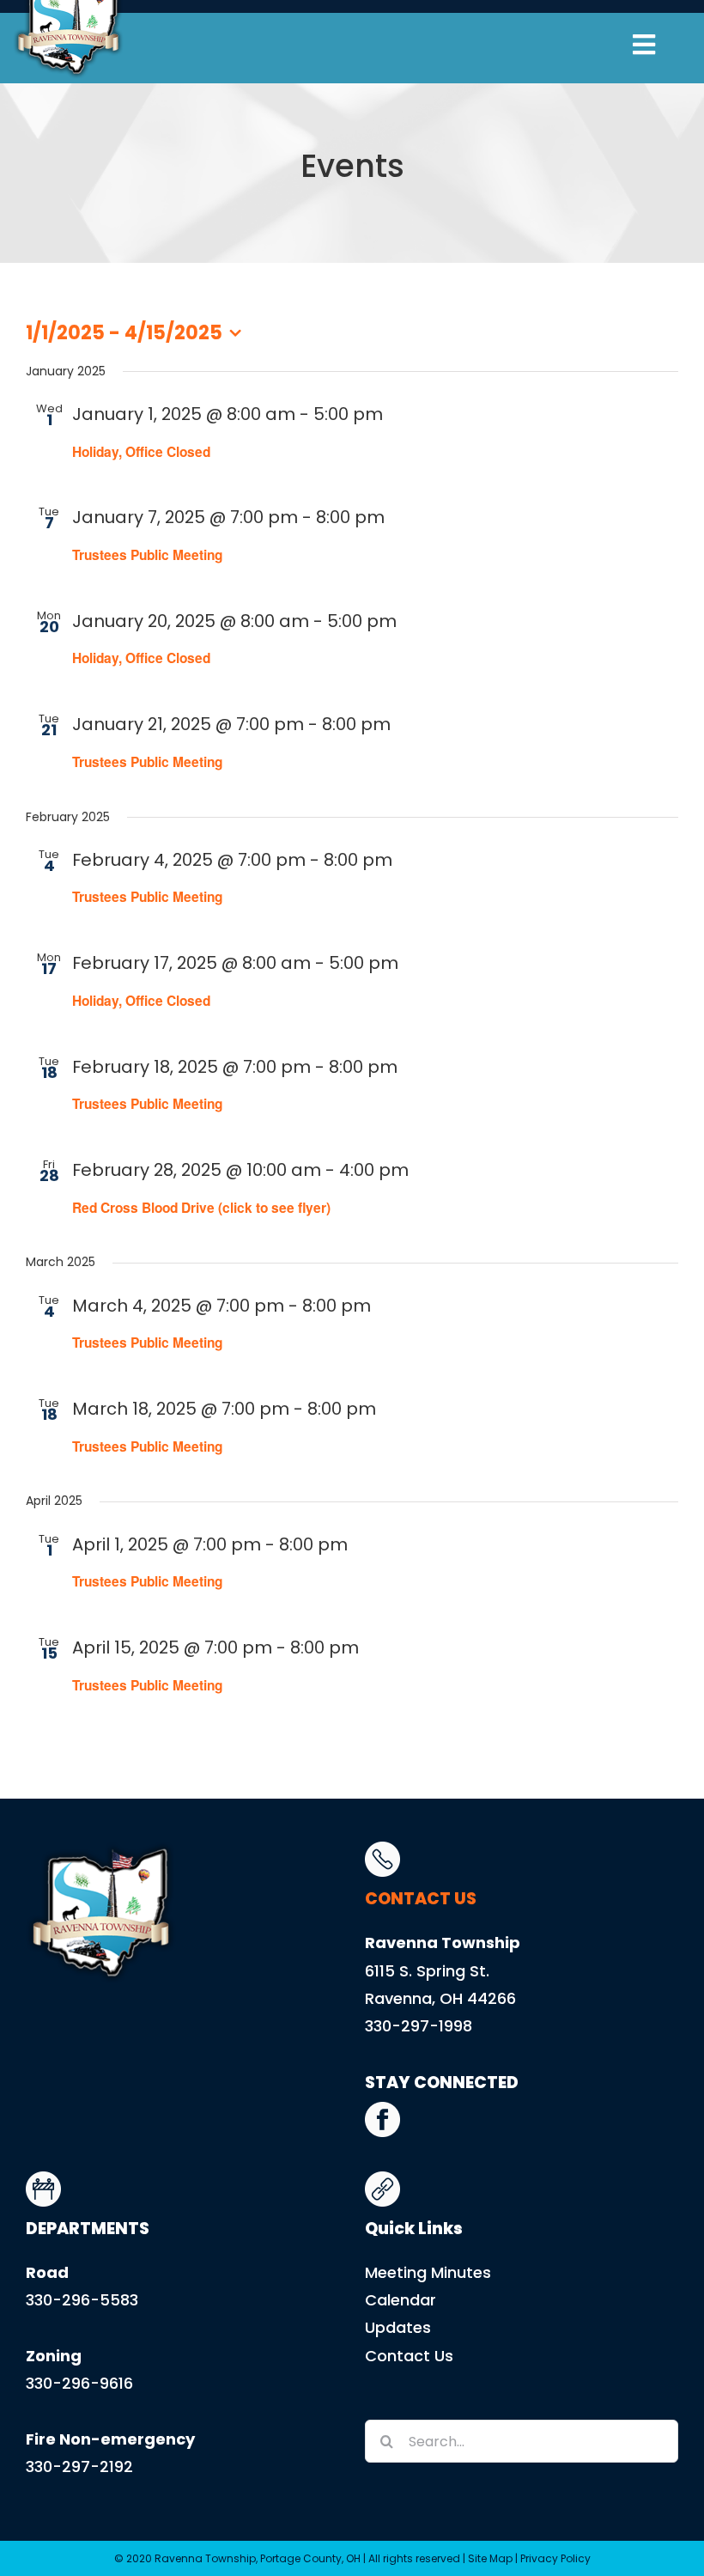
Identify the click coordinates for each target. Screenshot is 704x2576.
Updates (398, 2327)
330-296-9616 (79, 2383)
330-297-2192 (79, 2466)
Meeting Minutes (428, 2272)
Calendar (401, 2300)
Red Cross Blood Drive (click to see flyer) (201, 1208)
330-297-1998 (419, 2026)
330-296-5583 (82, 2300)
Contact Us (409, 2356)
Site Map (490, 2558)
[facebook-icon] (382, 2109)
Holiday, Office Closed (141, 452)
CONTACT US (421, 1899)
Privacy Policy (555, 2558)
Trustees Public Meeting (147, 555)
